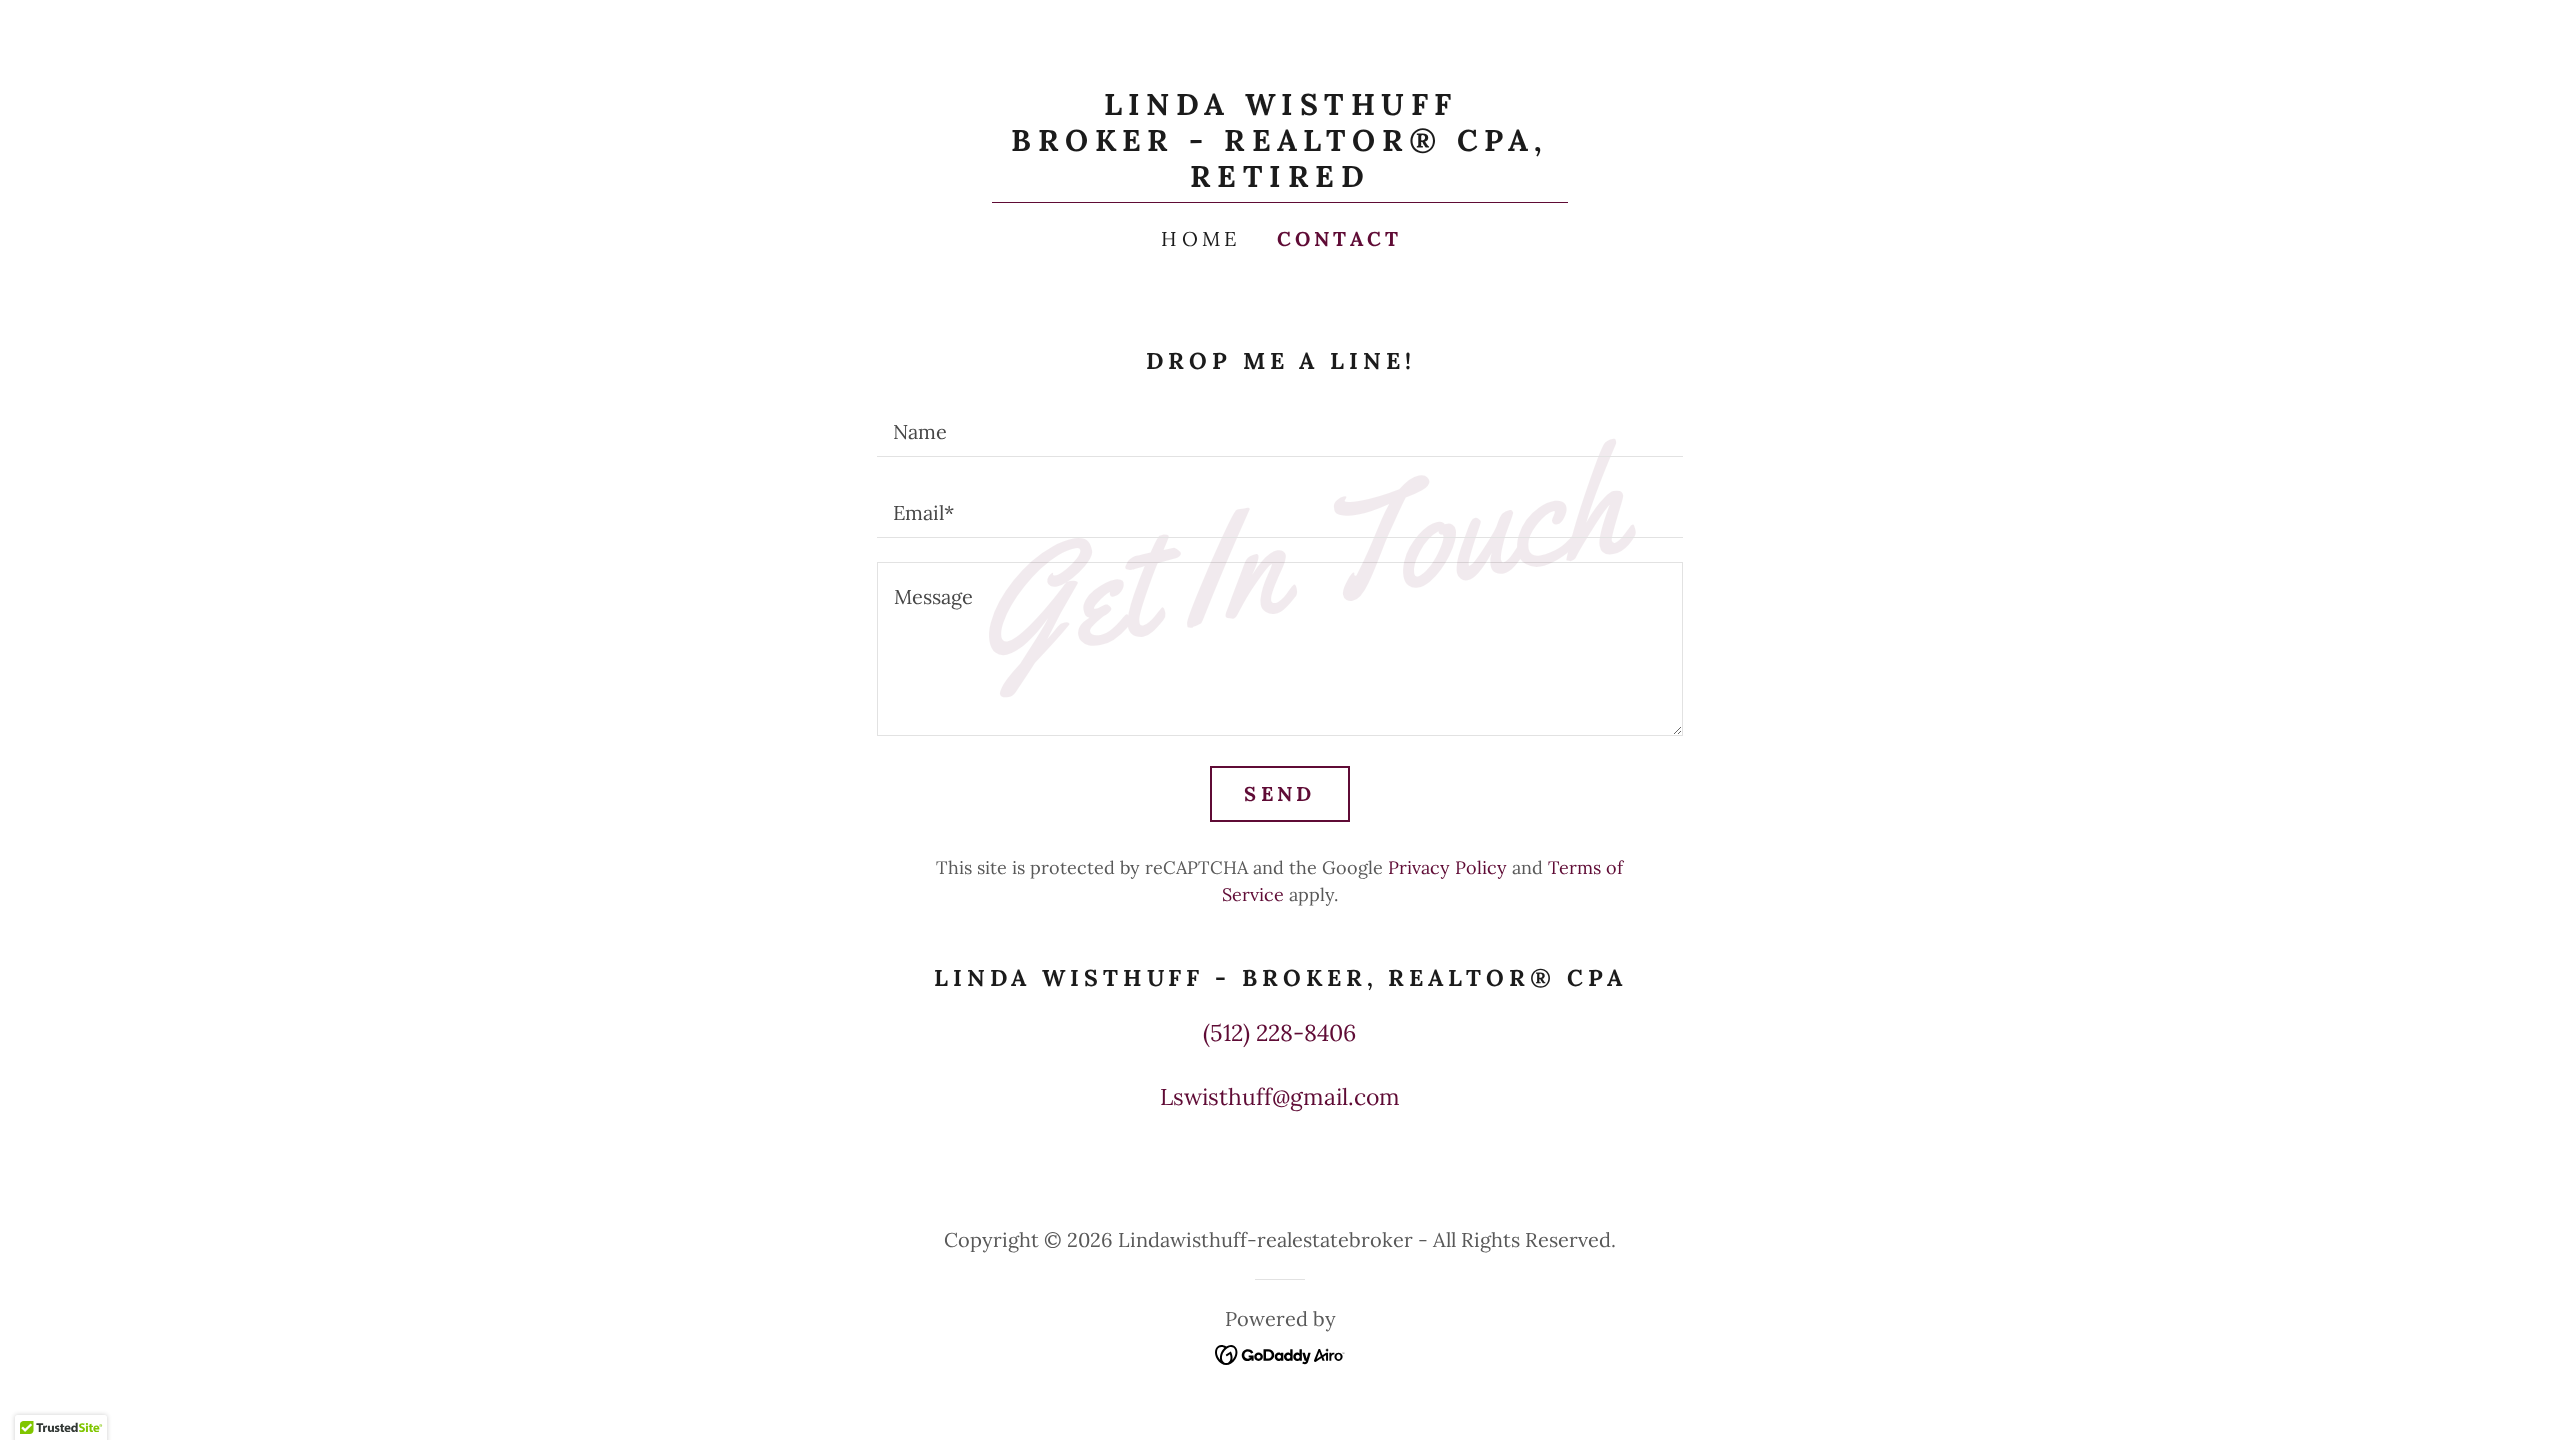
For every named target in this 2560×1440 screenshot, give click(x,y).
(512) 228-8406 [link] (1279, 1032)
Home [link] (1200, 238)
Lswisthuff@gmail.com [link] (1280, 1096)
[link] (1280, 178)
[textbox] (1279, 428)
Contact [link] (1340, 239)
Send (1279, 793)
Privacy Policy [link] (1447, 867)
